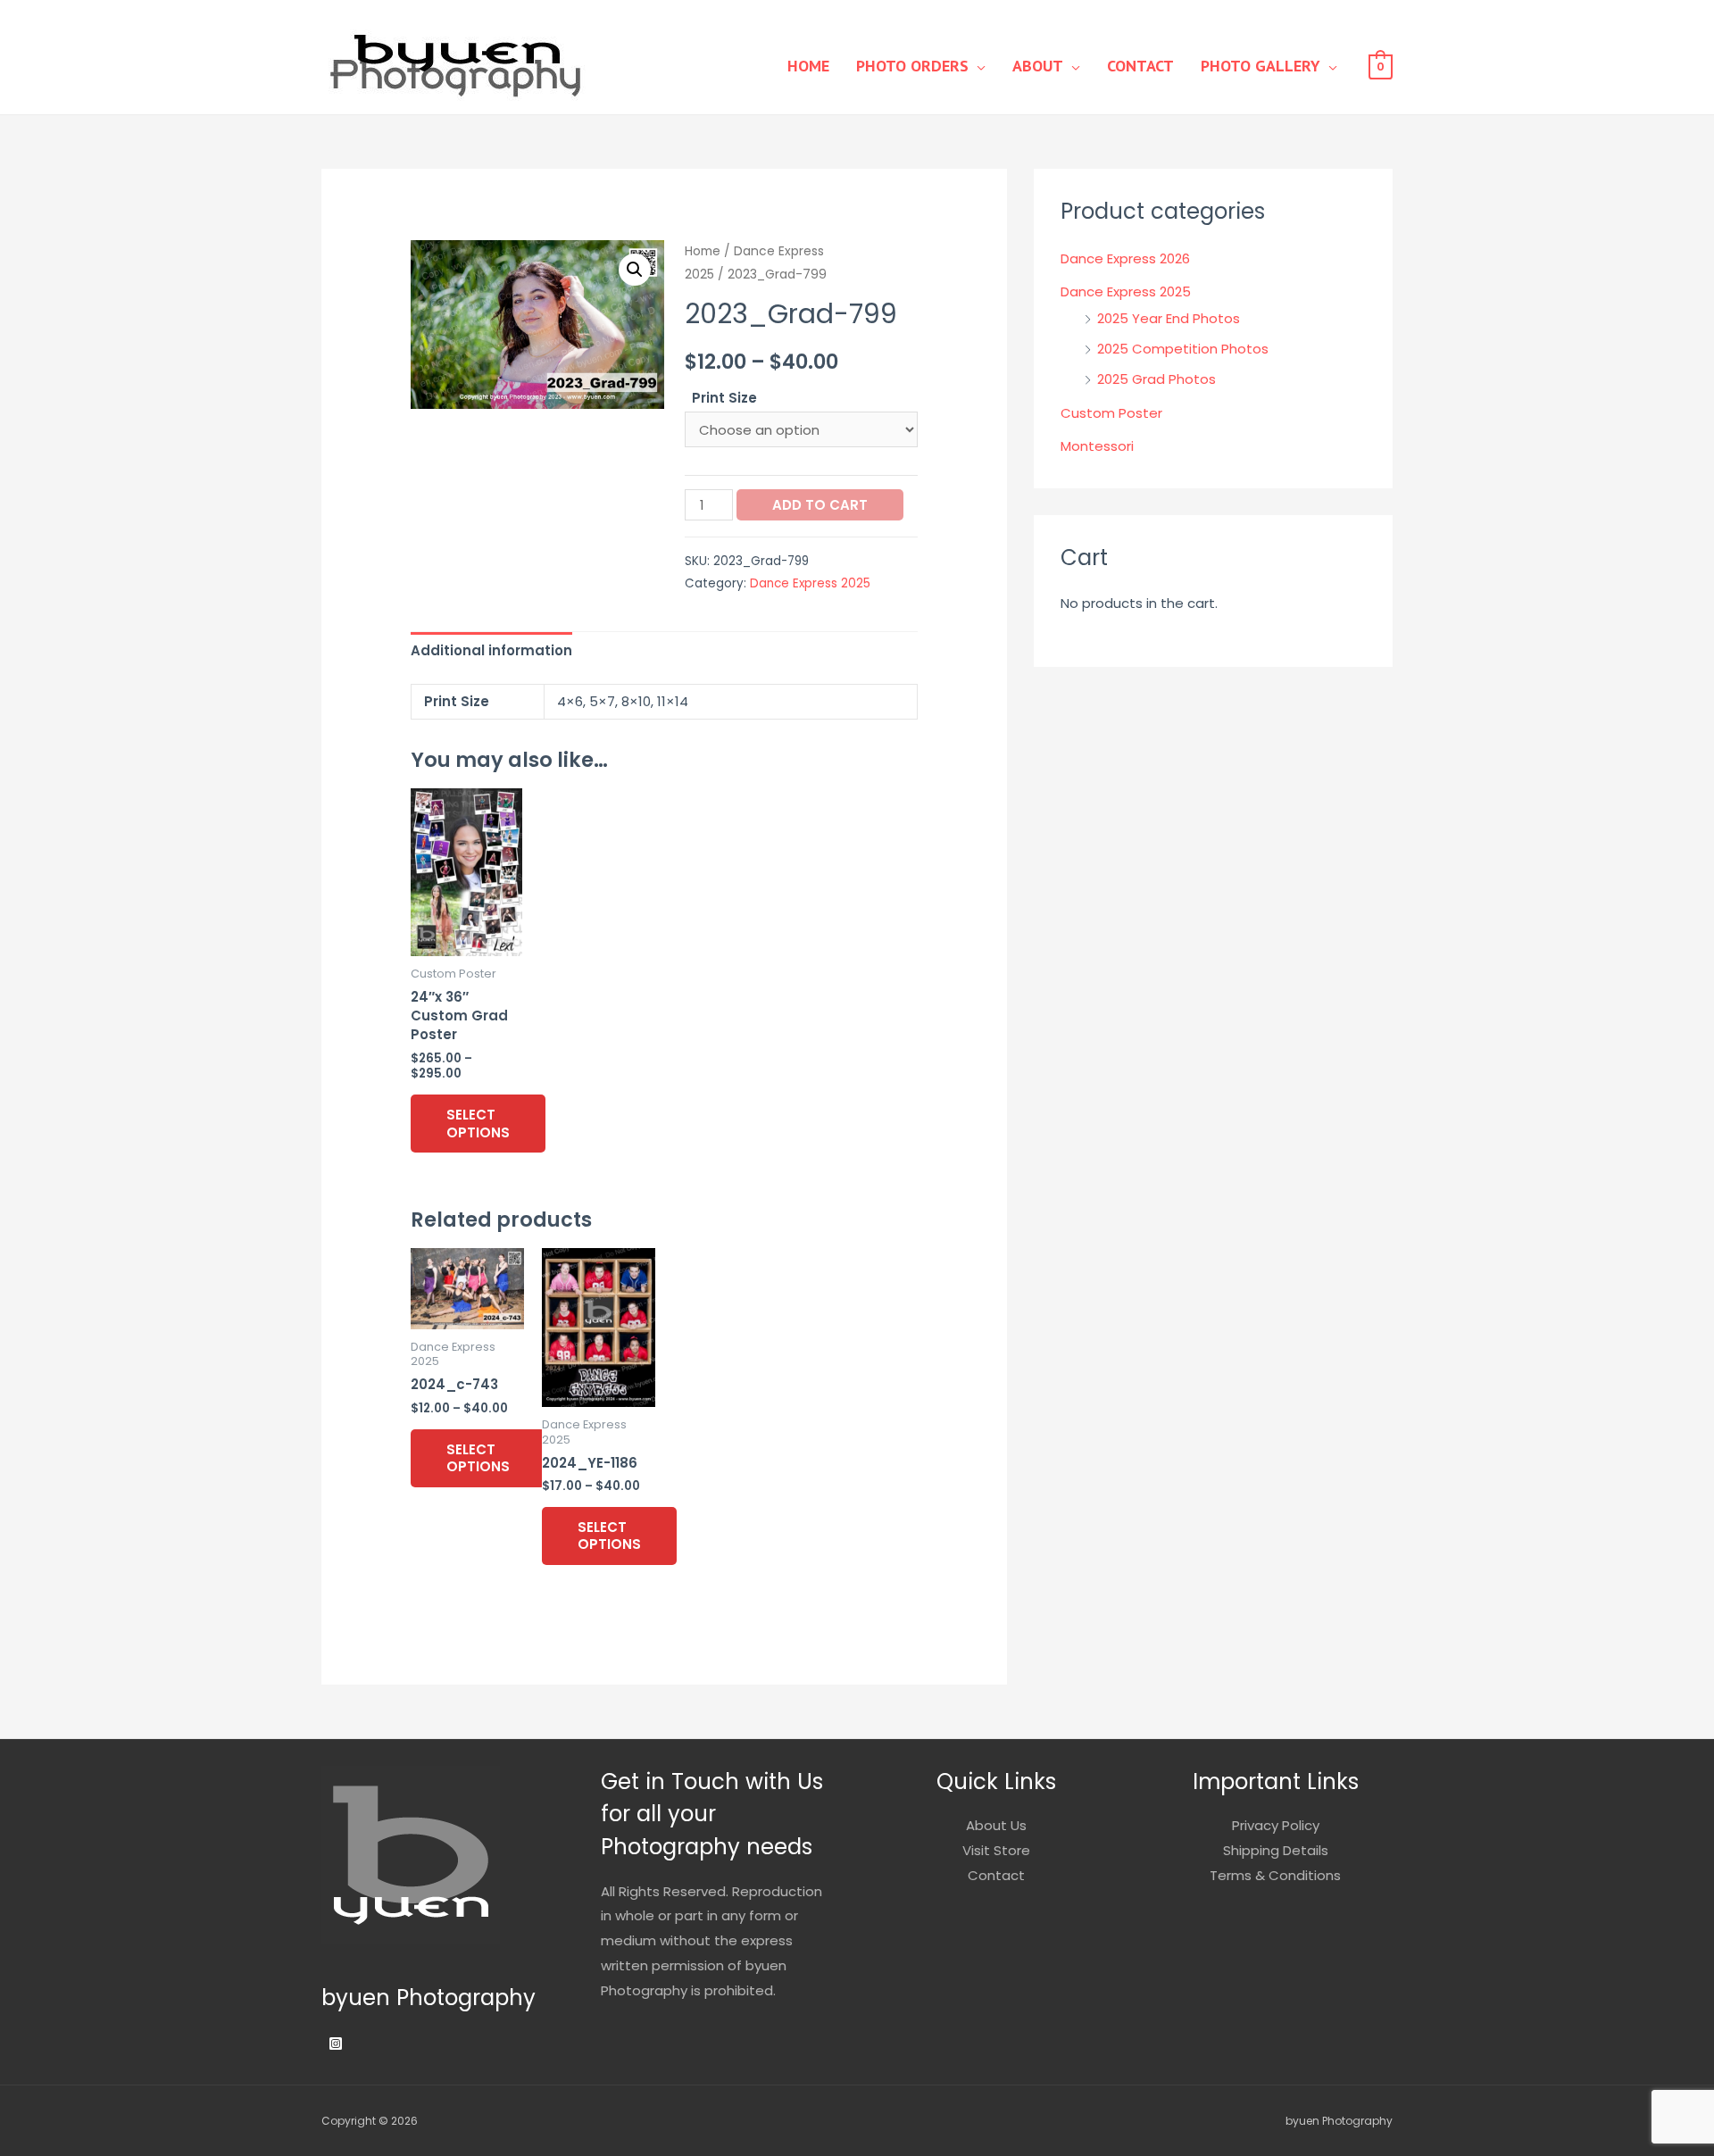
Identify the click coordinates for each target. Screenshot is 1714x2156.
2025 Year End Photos (1169, 318)
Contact (1140, 66)
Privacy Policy (1276, 1825)
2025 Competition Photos (1183, 349)
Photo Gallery (1261, 66)
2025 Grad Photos (1157, 379)
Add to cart (820, 505)
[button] (635, 270)
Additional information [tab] (491, 650)
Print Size (724, 398)
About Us (996, 1825)
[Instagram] (336, 2044)
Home (808, 66)
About (1038, 66)
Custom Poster (1111, 413)
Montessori (1097, 446)
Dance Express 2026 (1125, 258)
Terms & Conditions (1275, 1875)
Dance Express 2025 (810, 583)
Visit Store (996, 1850)
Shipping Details (1276, 1850)
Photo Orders (912, 66)
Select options (478, 1124)
